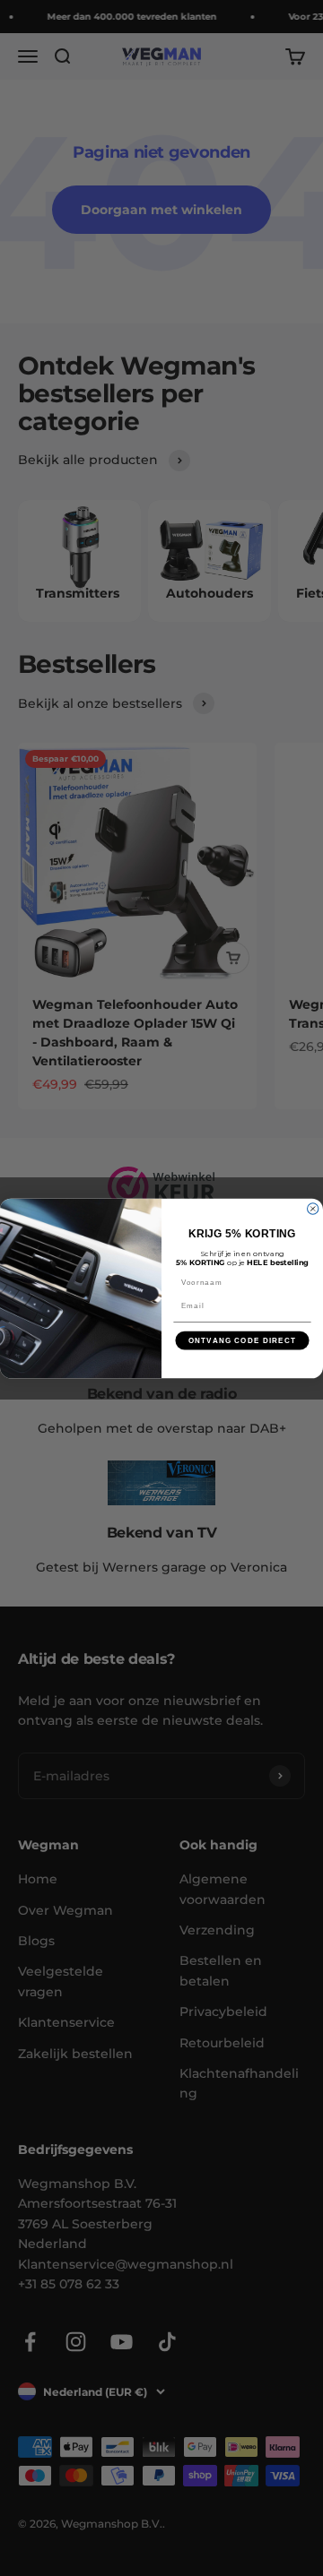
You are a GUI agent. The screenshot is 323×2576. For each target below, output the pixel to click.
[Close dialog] (313, 1208)
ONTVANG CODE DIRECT (242, 1340)
